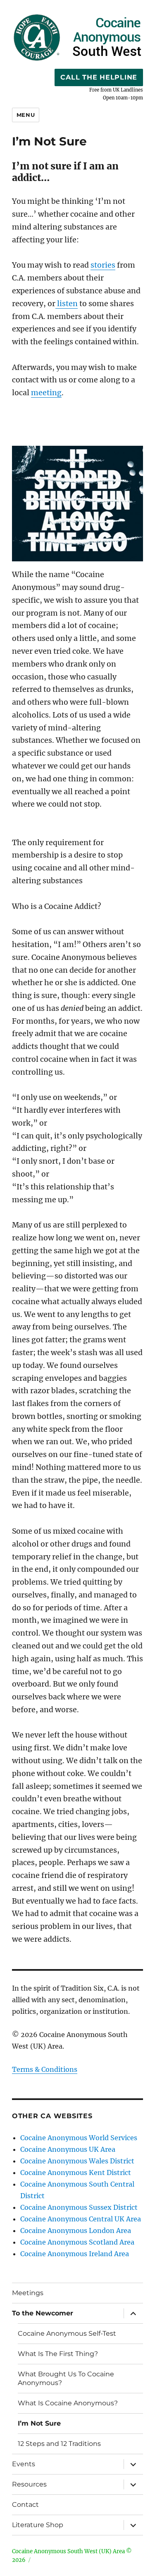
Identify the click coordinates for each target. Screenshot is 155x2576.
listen (67, 304)
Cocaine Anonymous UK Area (68, 2149)
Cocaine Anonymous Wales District (77, 2161)
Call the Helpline (99, 77)
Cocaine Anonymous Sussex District (79, 2207)
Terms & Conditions (45, 2069)
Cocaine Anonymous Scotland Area (77, 2242)
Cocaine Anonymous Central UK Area (81, 2219)
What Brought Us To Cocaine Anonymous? (66, 2378)
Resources (29, 2484)
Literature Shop (38, 2525)
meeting (46, 393)
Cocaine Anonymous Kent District (76, 2172)
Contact (25, 2505)
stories (103, 265)
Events (24, 2464)
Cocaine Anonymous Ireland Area (75, 2254)
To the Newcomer (43, 2313)
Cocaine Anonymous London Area (76, 2230)
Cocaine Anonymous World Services (79, 2138)
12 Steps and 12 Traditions (59, 2444)
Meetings (28, 2293)
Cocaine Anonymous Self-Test (67, 2333)
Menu (26, 115)
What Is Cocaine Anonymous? (68, 2403)
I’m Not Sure (39, 2423)
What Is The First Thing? (58, 2354)
